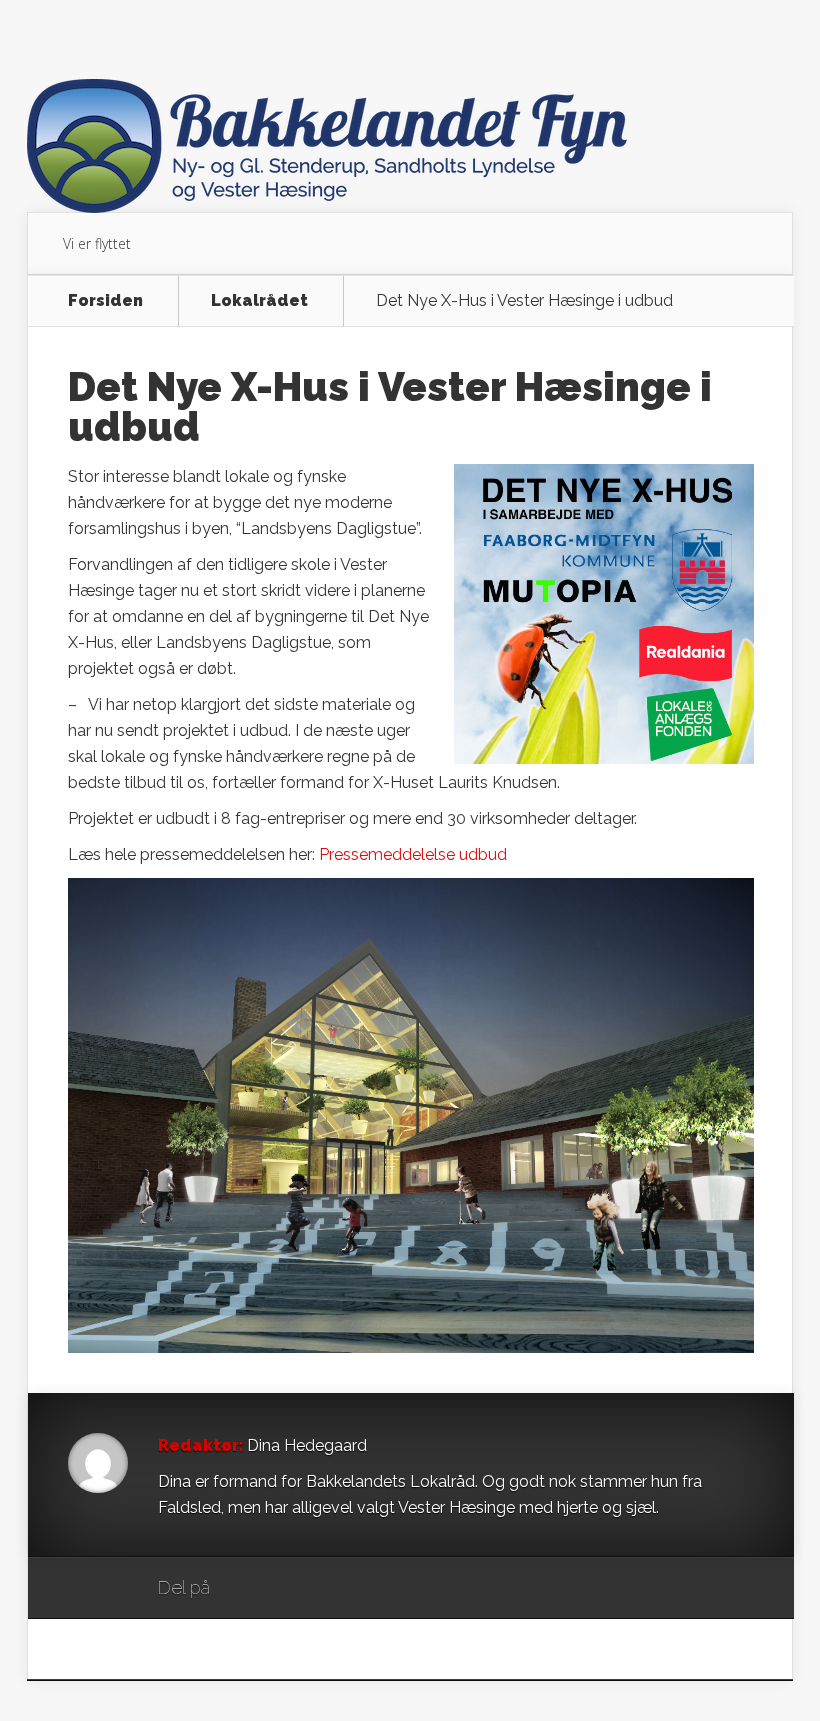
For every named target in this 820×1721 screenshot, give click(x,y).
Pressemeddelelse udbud (413, 854)
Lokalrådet (259, 301)
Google (245, 1589)
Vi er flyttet (97, 243)
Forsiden (105, 301)
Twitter (321, 1589)
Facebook (283, 1589)
